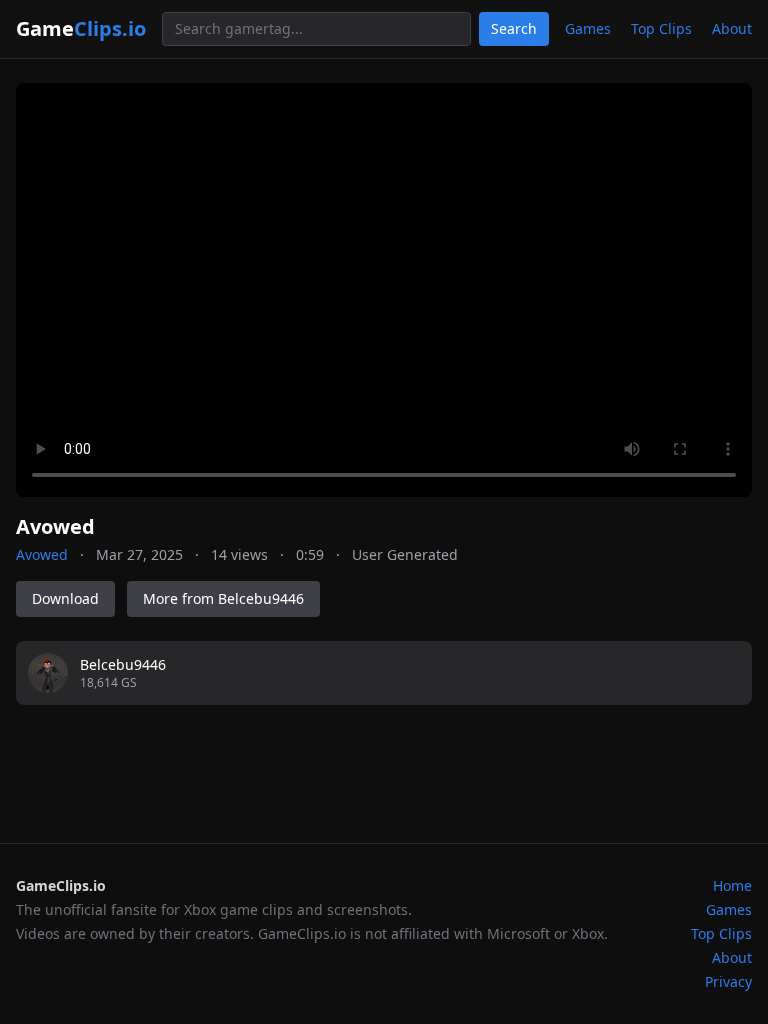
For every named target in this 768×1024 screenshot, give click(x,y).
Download (65, 598)
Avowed (42, 554)
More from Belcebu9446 (223, 598)
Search (514, 28)
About (732, 28)
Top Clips (661, 28)
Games (588, 28)
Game (81, 28)
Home (732, 885)
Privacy (728, 981)
